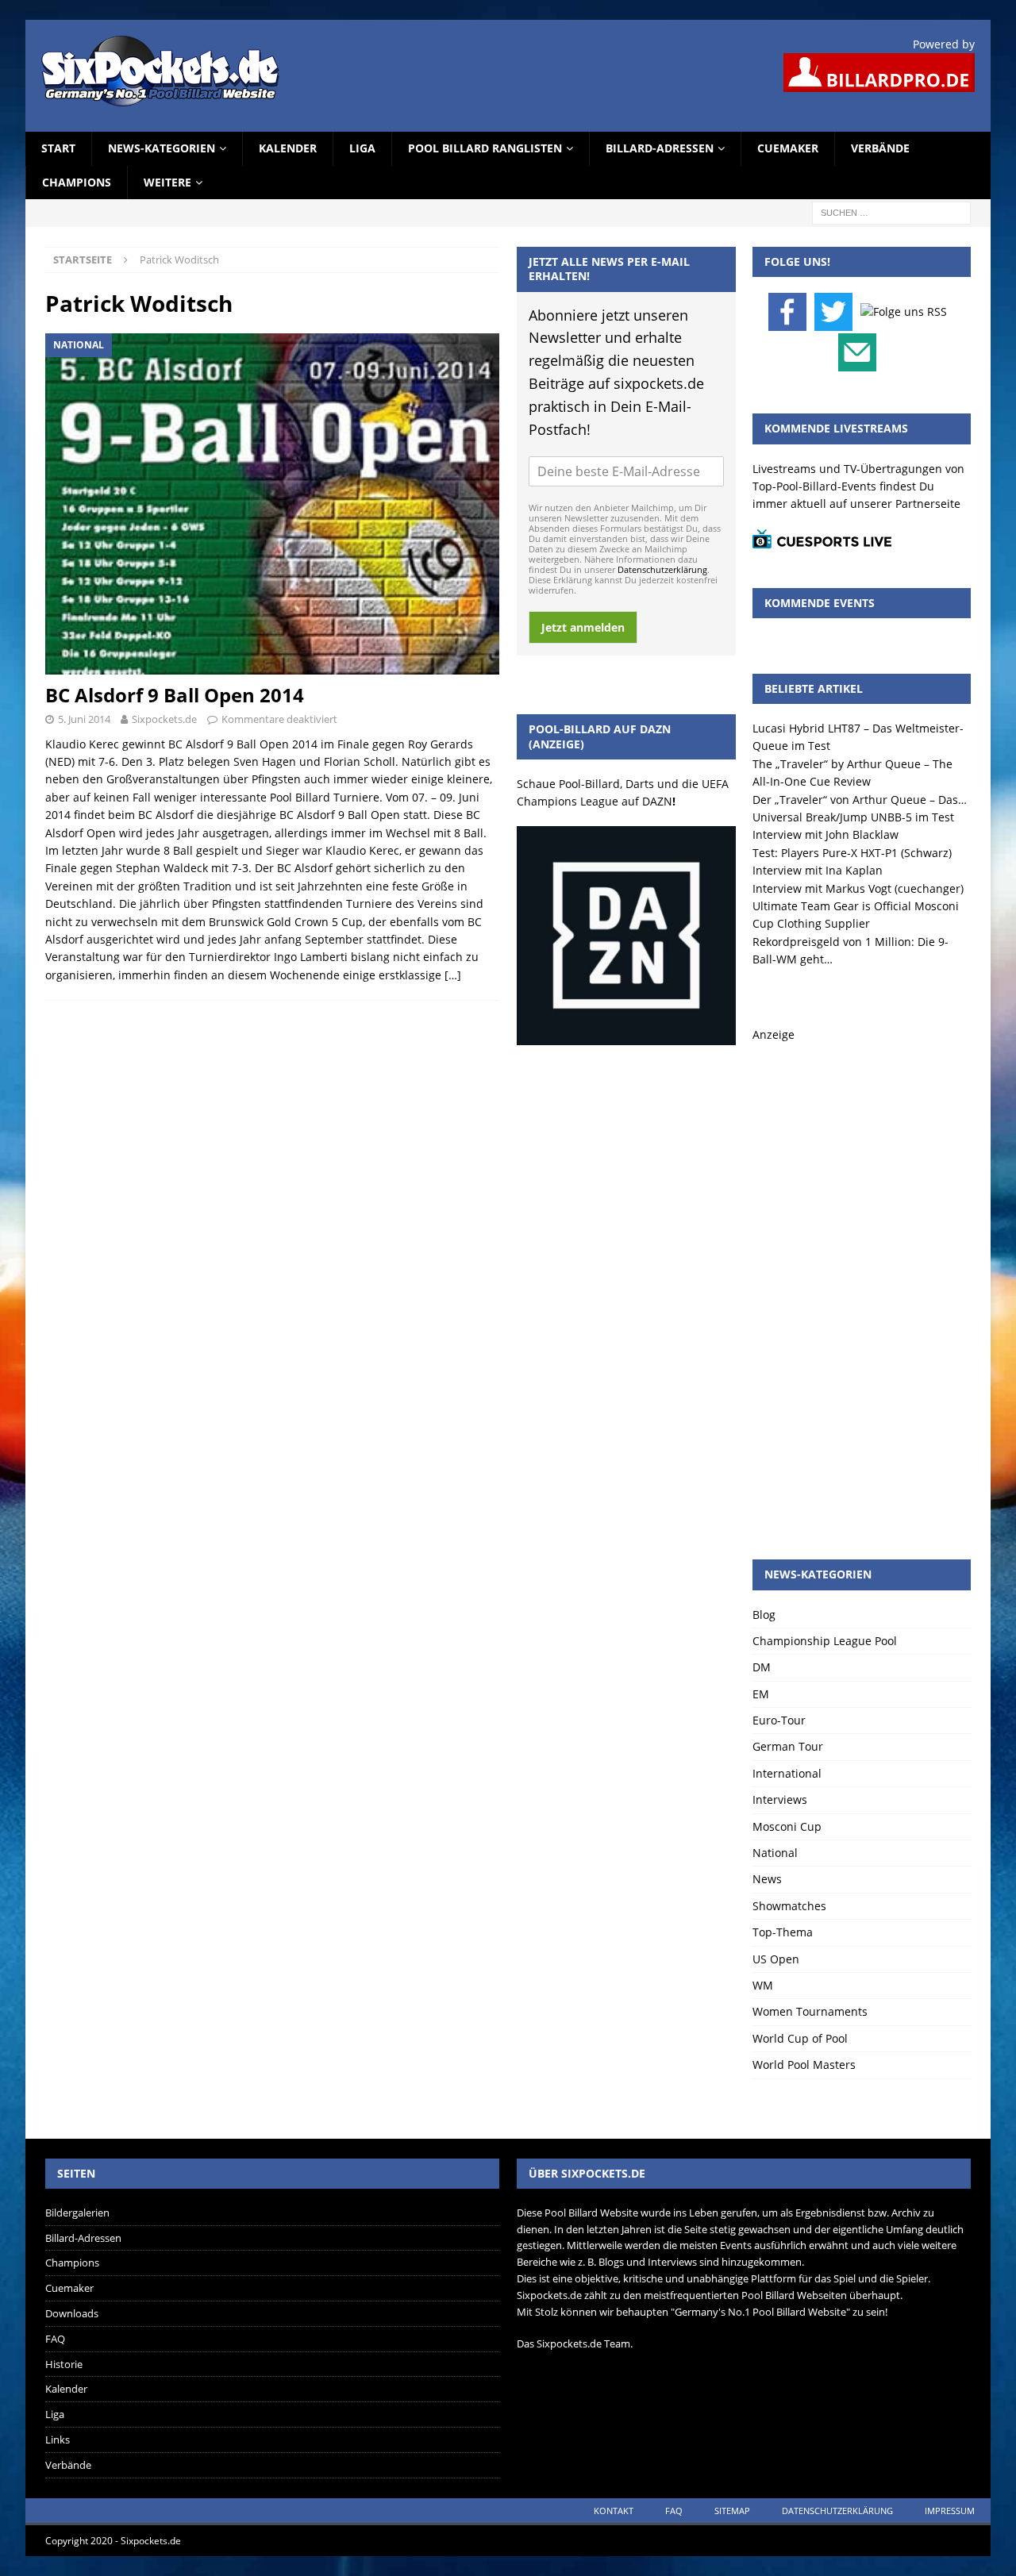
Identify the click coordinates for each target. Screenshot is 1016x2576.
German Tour (788, 1746)
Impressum (950, 2511)
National (775, 1853)
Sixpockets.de (164, 719)
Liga (362, 148)
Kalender (288, 148)
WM (763, 1985)
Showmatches (789, 1906)
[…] (453, 975)
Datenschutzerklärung (662, 569)
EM (761, 1694)
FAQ (55, 2339)
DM (762, 1667)
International (787, 1773)
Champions (77, 182)
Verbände (880, 148)
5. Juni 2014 (84, 719)
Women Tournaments (810, 2011)
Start (58, 148)
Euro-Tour (779, 1720)
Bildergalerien (77, 2213)
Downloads (72, 2313)
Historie (64, 2364)
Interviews (780, 1799)
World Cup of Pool (800, 2038)
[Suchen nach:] (891, 211)
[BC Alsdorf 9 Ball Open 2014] (272, 504)
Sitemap (732, 2511)
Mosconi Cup (787, 1826)
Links (58, 2440)
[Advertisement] (862, 1282)
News (767, 1879)
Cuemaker (788, 148)
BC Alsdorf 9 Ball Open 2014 (175, 695)
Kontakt (614, 2511)
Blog (764, 1615)
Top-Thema (783, 1932)
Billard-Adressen (660, 148)
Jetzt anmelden (583, 627)
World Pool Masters (804, 2065)
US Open (776, 1959)
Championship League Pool (825, 1641)
